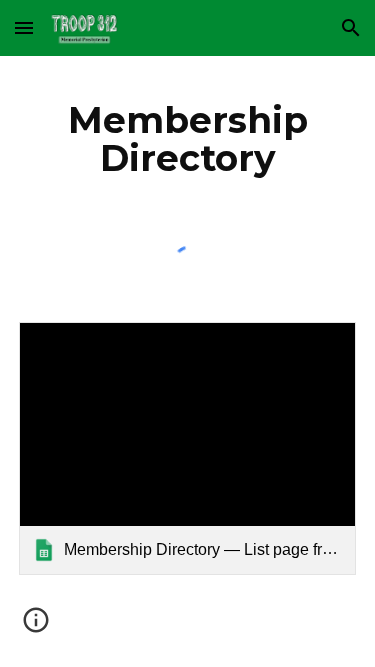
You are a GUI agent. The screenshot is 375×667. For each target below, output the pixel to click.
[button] (24, 27)
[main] (188, 139)
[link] (188, 448)
